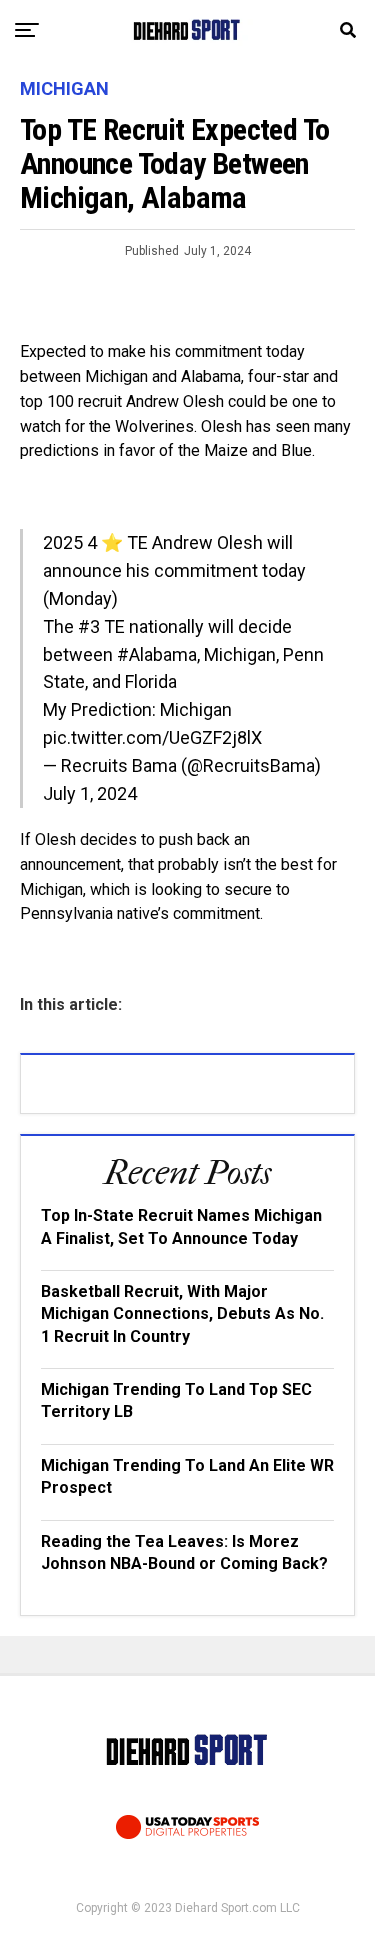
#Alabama (157, 654)
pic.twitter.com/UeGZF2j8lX (152, 737)
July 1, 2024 (90, 793)
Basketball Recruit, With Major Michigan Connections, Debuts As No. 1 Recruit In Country (182, 1314)
